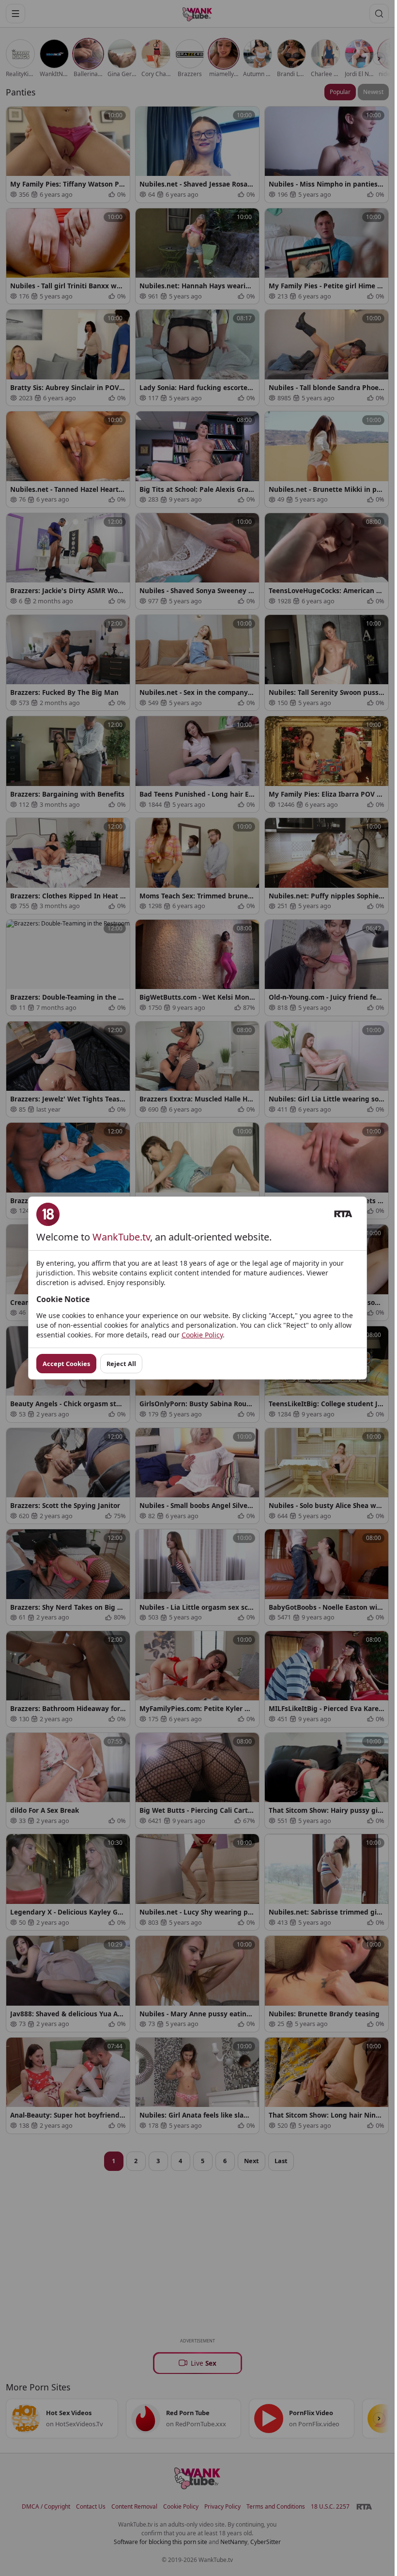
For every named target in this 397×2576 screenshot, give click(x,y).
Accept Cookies (66, 1364)
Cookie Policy (202, 1335)
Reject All (121, 1364)
